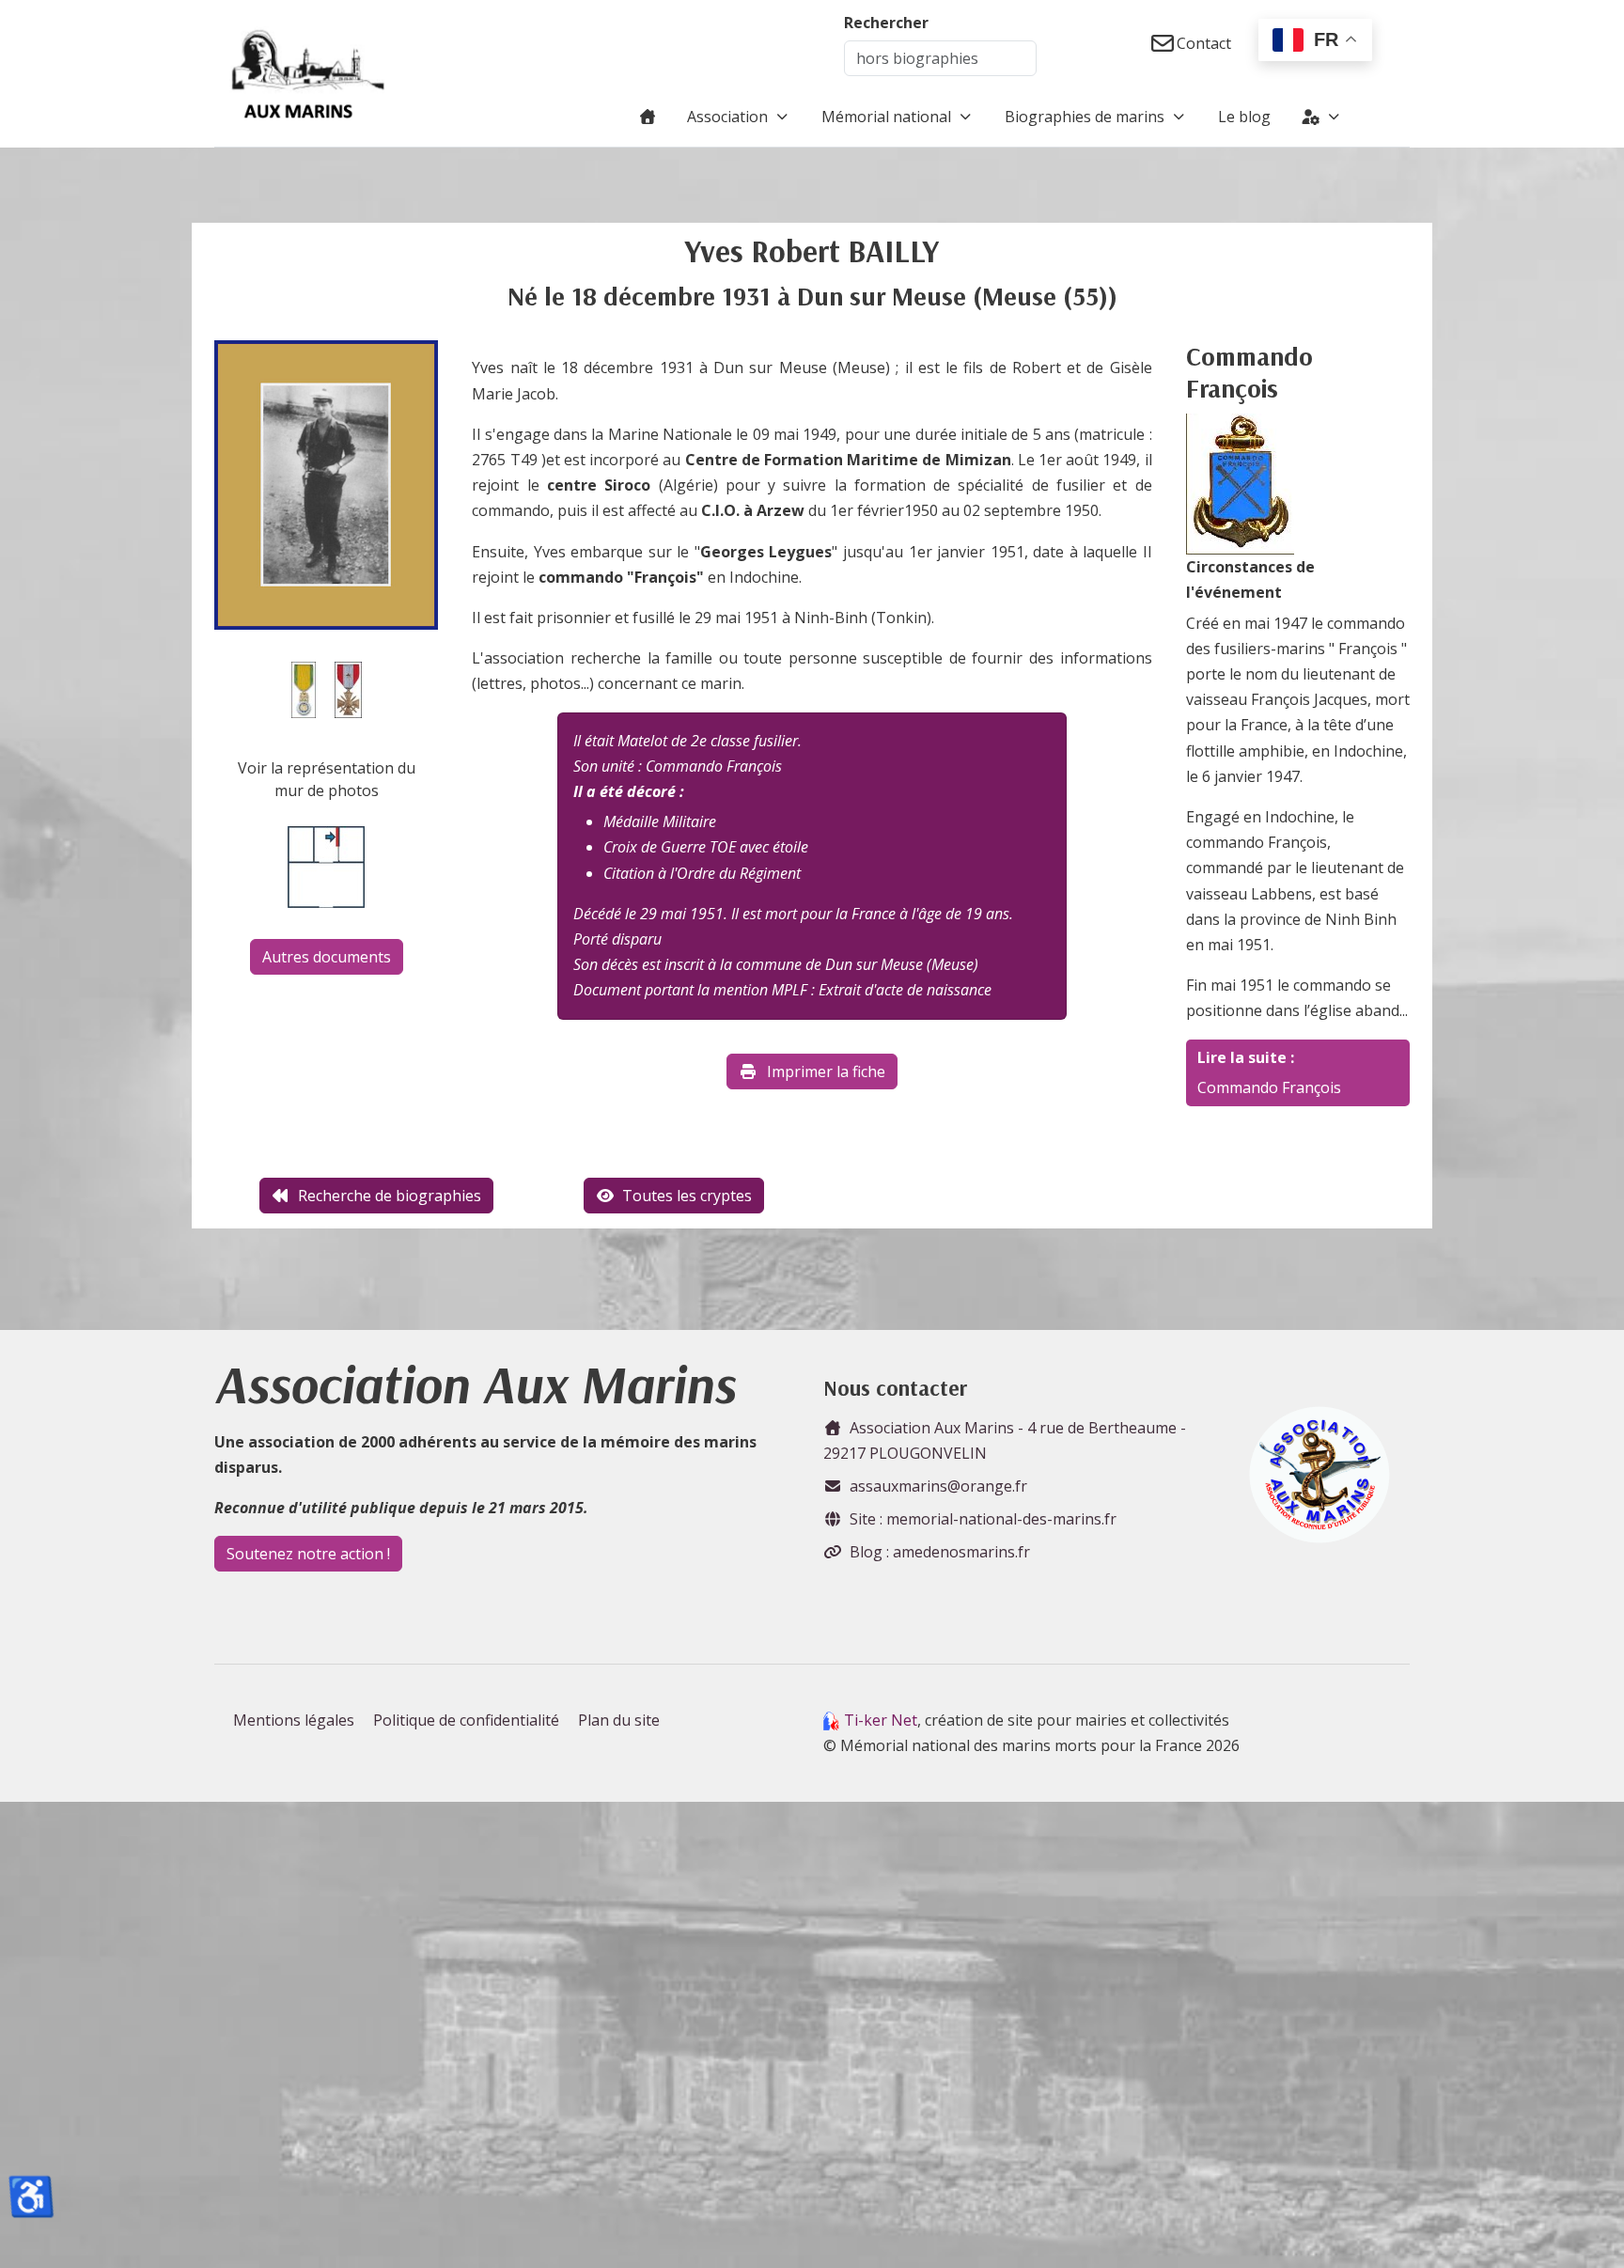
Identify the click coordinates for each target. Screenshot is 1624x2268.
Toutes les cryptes (687, 1196)
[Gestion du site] (1322, 117)
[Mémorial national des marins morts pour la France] (308, 73)
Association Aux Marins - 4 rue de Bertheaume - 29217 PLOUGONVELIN (1005, 1440)
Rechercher (886, 23)
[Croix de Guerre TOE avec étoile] (348, 688)
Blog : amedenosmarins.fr (940, 1552)
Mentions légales (294, 1720)
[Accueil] (648, 117)
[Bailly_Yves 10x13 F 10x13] (326, 483)
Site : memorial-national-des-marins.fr (983, 1519)
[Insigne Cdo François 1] (1240, 482)
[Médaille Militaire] (304, 688)
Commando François (1269, 1087)
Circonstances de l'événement (1250, 579)
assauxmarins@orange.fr (938, 1486)
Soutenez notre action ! (308, 1554)
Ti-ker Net (881, 1720)
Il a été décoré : (629, 791)
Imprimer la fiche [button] (826, 1071)
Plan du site (619, 1720)
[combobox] (940, 58)
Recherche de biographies (390, 1196)
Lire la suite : (1246, 1057)
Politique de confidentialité (466, 1720)
